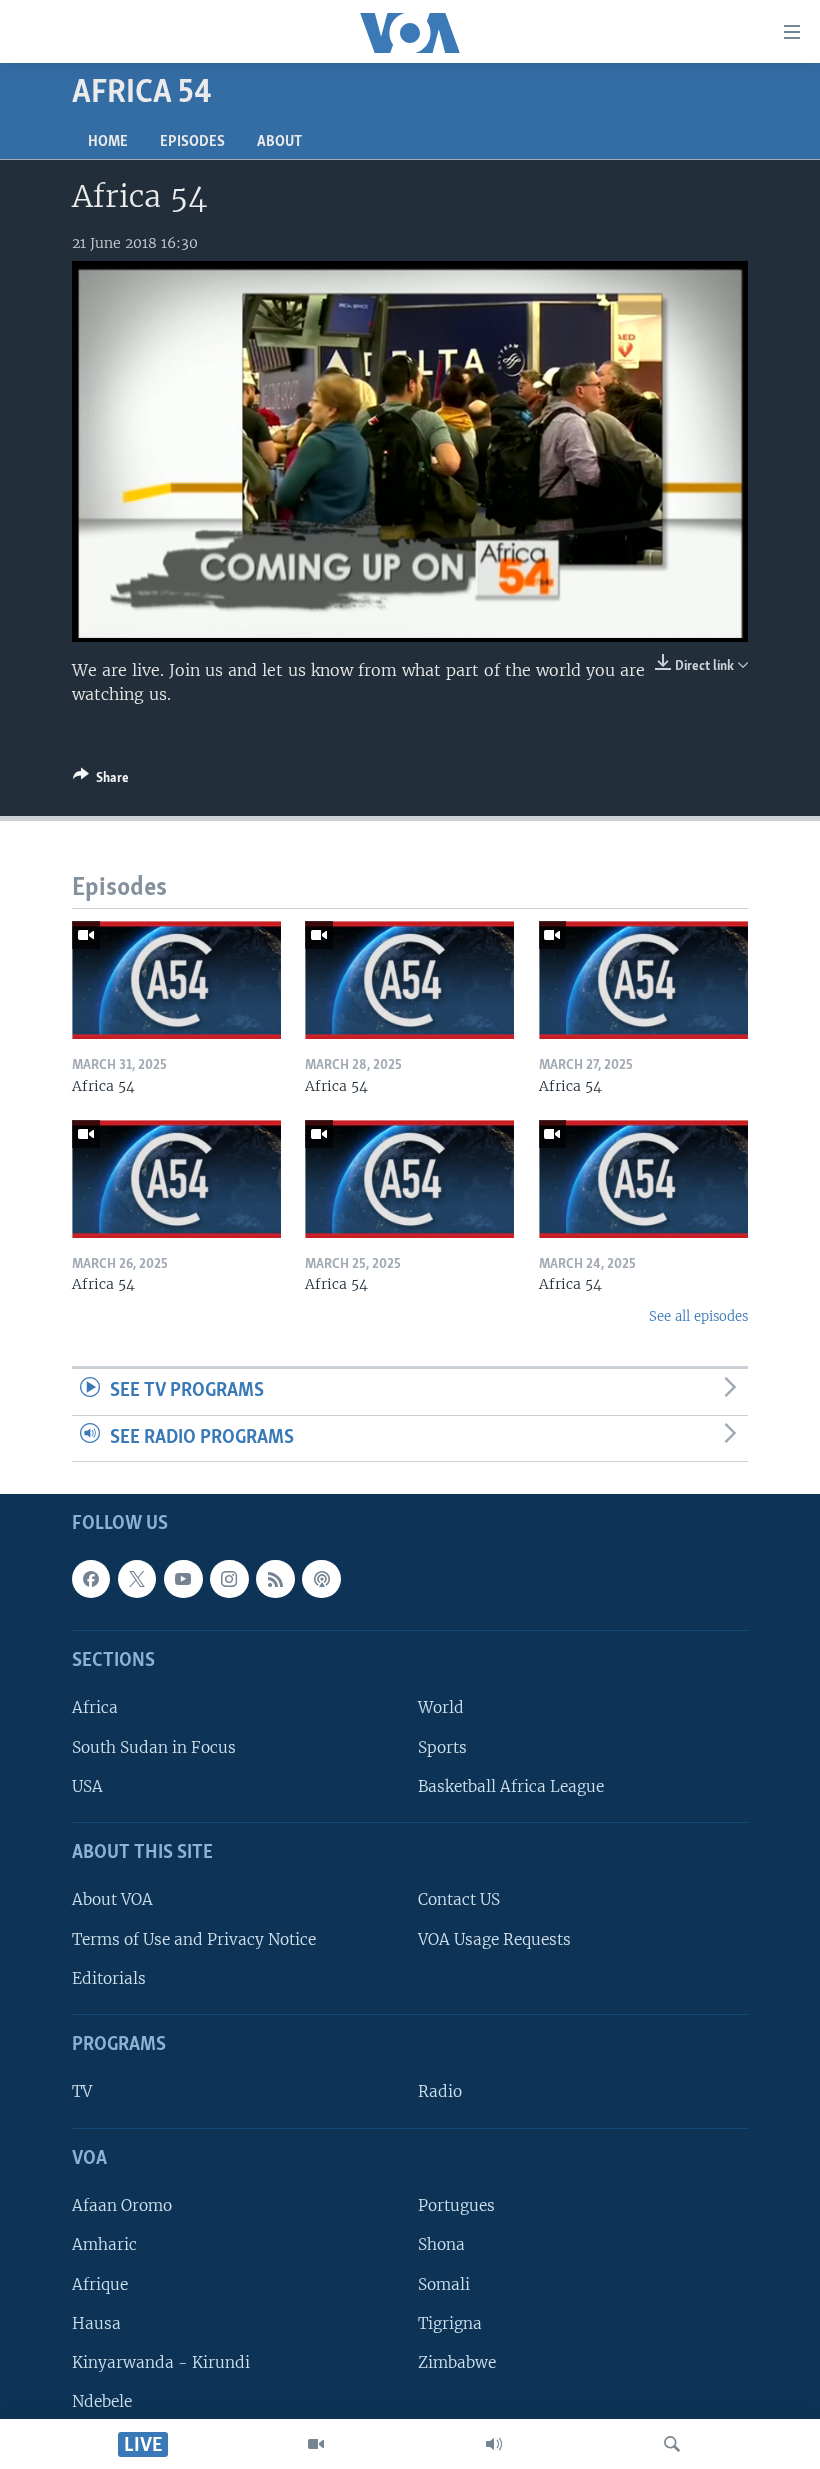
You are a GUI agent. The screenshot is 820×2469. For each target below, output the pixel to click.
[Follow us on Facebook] (91, 1579)
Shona (441, 2245)
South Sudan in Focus (154, 1747)
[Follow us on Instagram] (229, 1579)
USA (87, 1786)
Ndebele (102, 2401)
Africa (95, 1708)
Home (108, 142)
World (441, 1708)
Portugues (456, 2206)
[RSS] (275, 1579)
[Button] (101, 781)
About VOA (112, 1900)
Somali (444, 2284)
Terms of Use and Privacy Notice (194, 1939)
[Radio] (494, 2444)
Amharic (104, 2245)
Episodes (192, 142)
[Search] (672, 2444)
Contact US (459, 1900)
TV (82, 2092)
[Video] (316, 2444)
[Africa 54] (176, 980)
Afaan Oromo (122, 2206)
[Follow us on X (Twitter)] (137, 1579)
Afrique (100, 2284)
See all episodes (698, 1316)
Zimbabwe (457, 2362)
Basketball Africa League (511, 1786)
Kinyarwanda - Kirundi (161, 2362)
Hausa (96, 2323)
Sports (442, 1747)
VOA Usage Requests (494, 1939)
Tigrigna (450, 2323)
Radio (440, 2092)
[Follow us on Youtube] (183, 1579)
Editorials (109, 1978)
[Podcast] (321, 1579)
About (279, 142)
